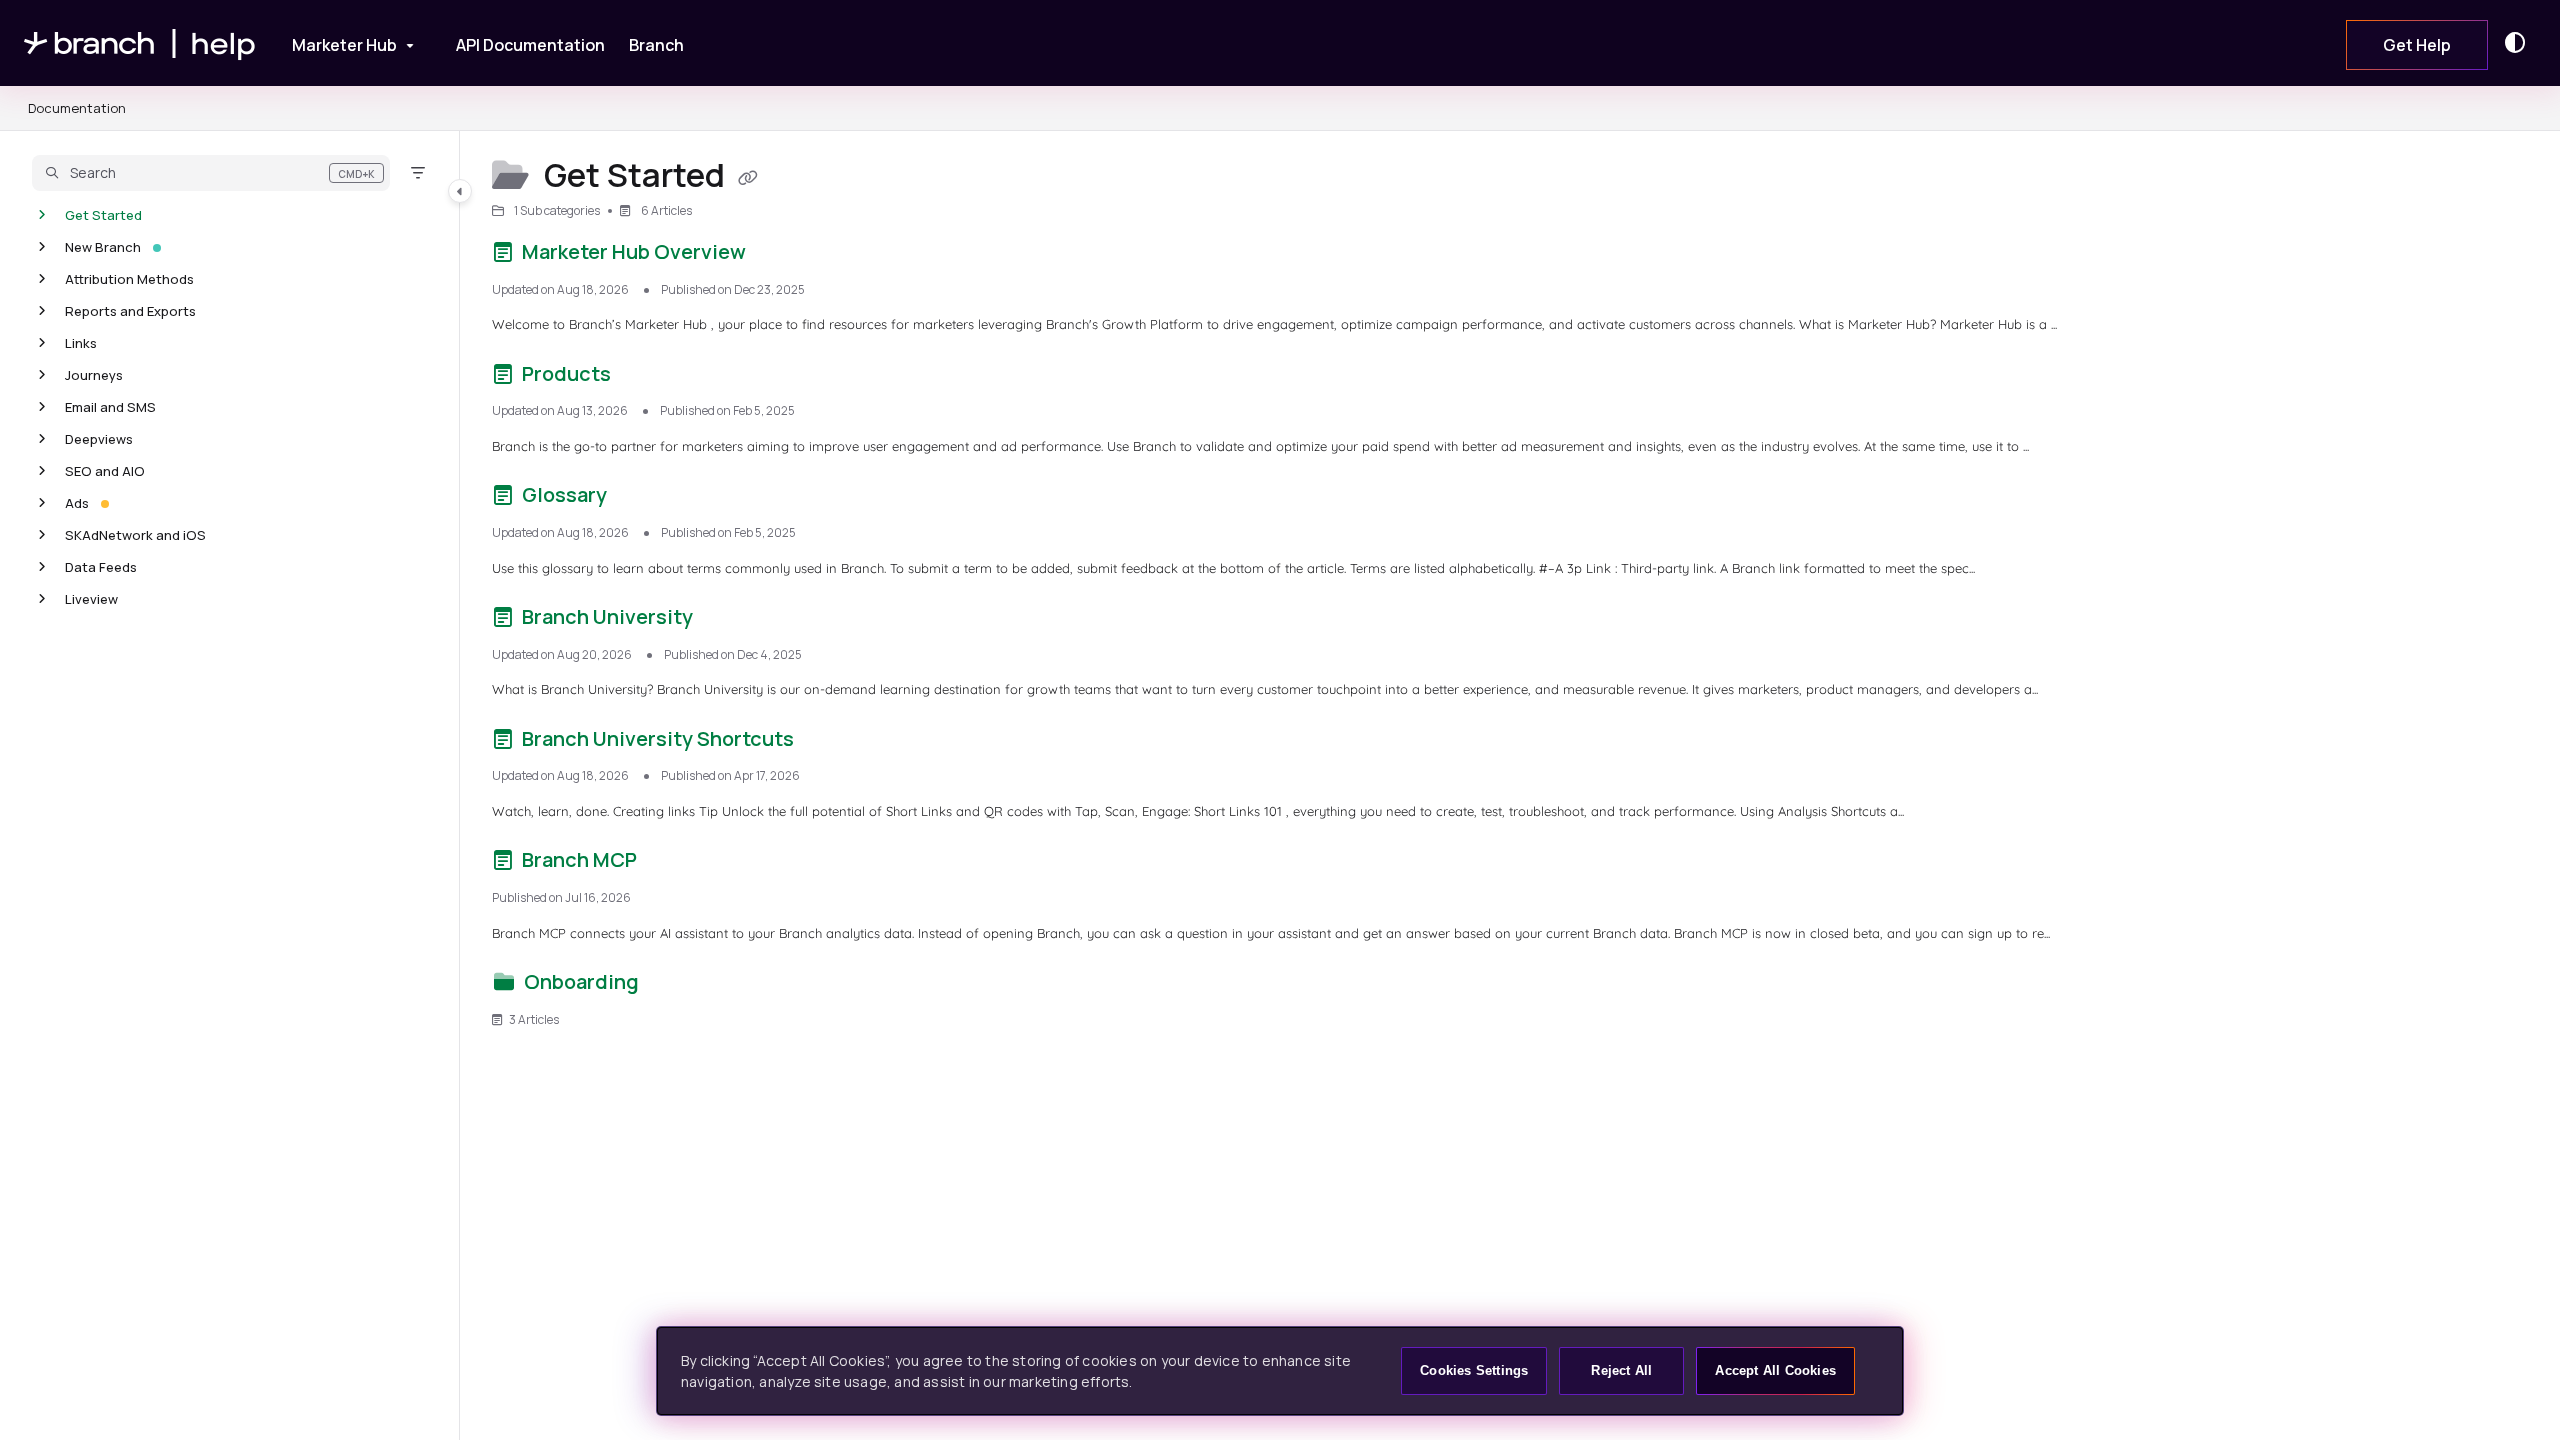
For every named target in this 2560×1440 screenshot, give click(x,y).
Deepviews (99, 439)
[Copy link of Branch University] (729, 621)
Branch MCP (579, 859)
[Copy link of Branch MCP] (673, 864)
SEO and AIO (105, 471)
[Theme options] (2520, 43)
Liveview (91, 599)
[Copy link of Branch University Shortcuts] (830, 742)
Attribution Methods (129, 279)
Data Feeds (101, 567)
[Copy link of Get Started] (748, 178)
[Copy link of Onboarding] (675, 986)
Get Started (103, 215)
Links (81, 343)
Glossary (564, 494)
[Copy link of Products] (647, 377)
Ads (77, 503)
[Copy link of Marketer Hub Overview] (782, 256)
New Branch (103, 247)
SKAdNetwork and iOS (135, 535)
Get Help (2417, 45)
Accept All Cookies (1775, 1370)
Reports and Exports (130, 311)
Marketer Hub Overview (634, 251)
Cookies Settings (1474, 1370)
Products (566, 373)
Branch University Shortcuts (658, 738)
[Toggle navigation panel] (460, 191)
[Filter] (418, 173)
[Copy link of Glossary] (643, 499)
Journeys (94, 375)
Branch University (607, 616)
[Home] (140, 43)
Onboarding (581, 981)
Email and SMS (110, 407)
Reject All (1621, 1370)
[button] (211, 173)
